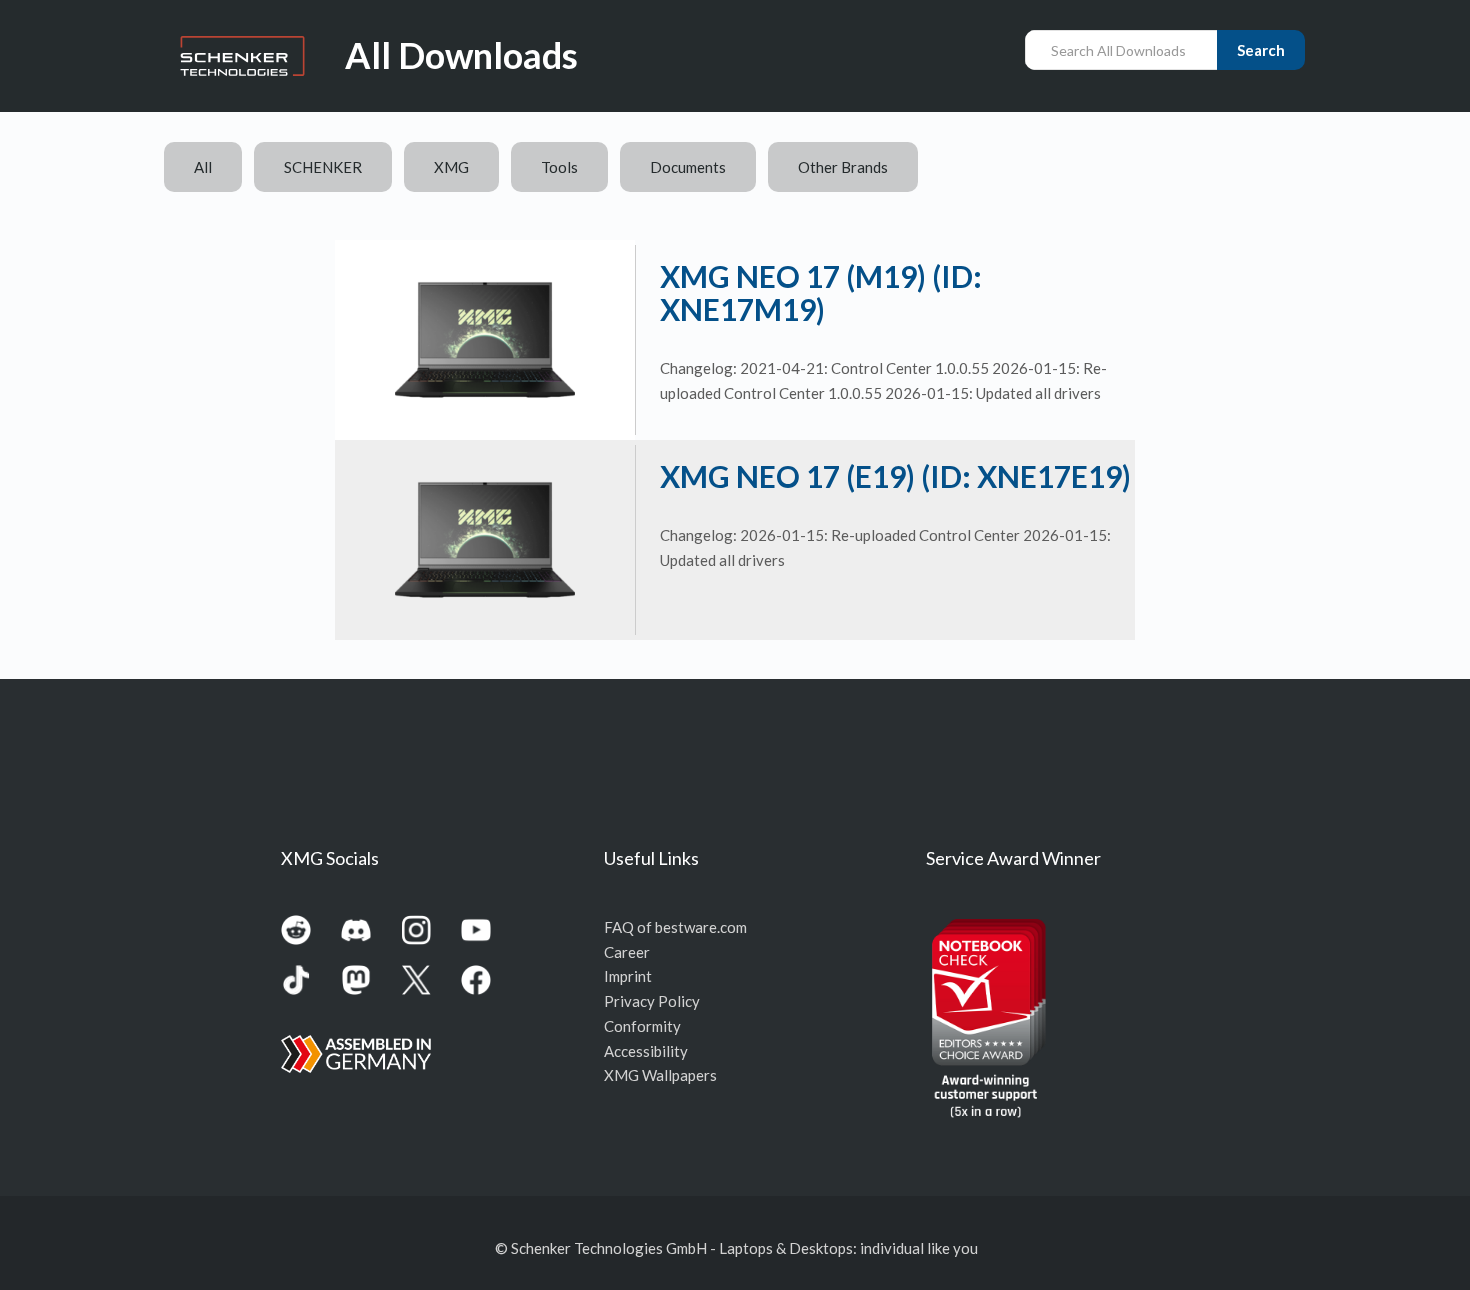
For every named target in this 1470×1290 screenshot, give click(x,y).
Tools (559, 167)
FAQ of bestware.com (675, 927)
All (203, 167)
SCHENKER (323, 167)
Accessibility (646, 1051)
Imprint (628, 976)
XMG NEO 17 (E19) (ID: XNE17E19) (895, 476)
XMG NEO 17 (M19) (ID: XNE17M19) (821, 292)
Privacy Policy (652, 1001)
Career (627, 952)
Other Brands (843, 167)
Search (1261, 50)
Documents (688, 167)
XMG (451, 167)
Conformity (642, 1026)
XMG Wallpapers (660, 1075)
